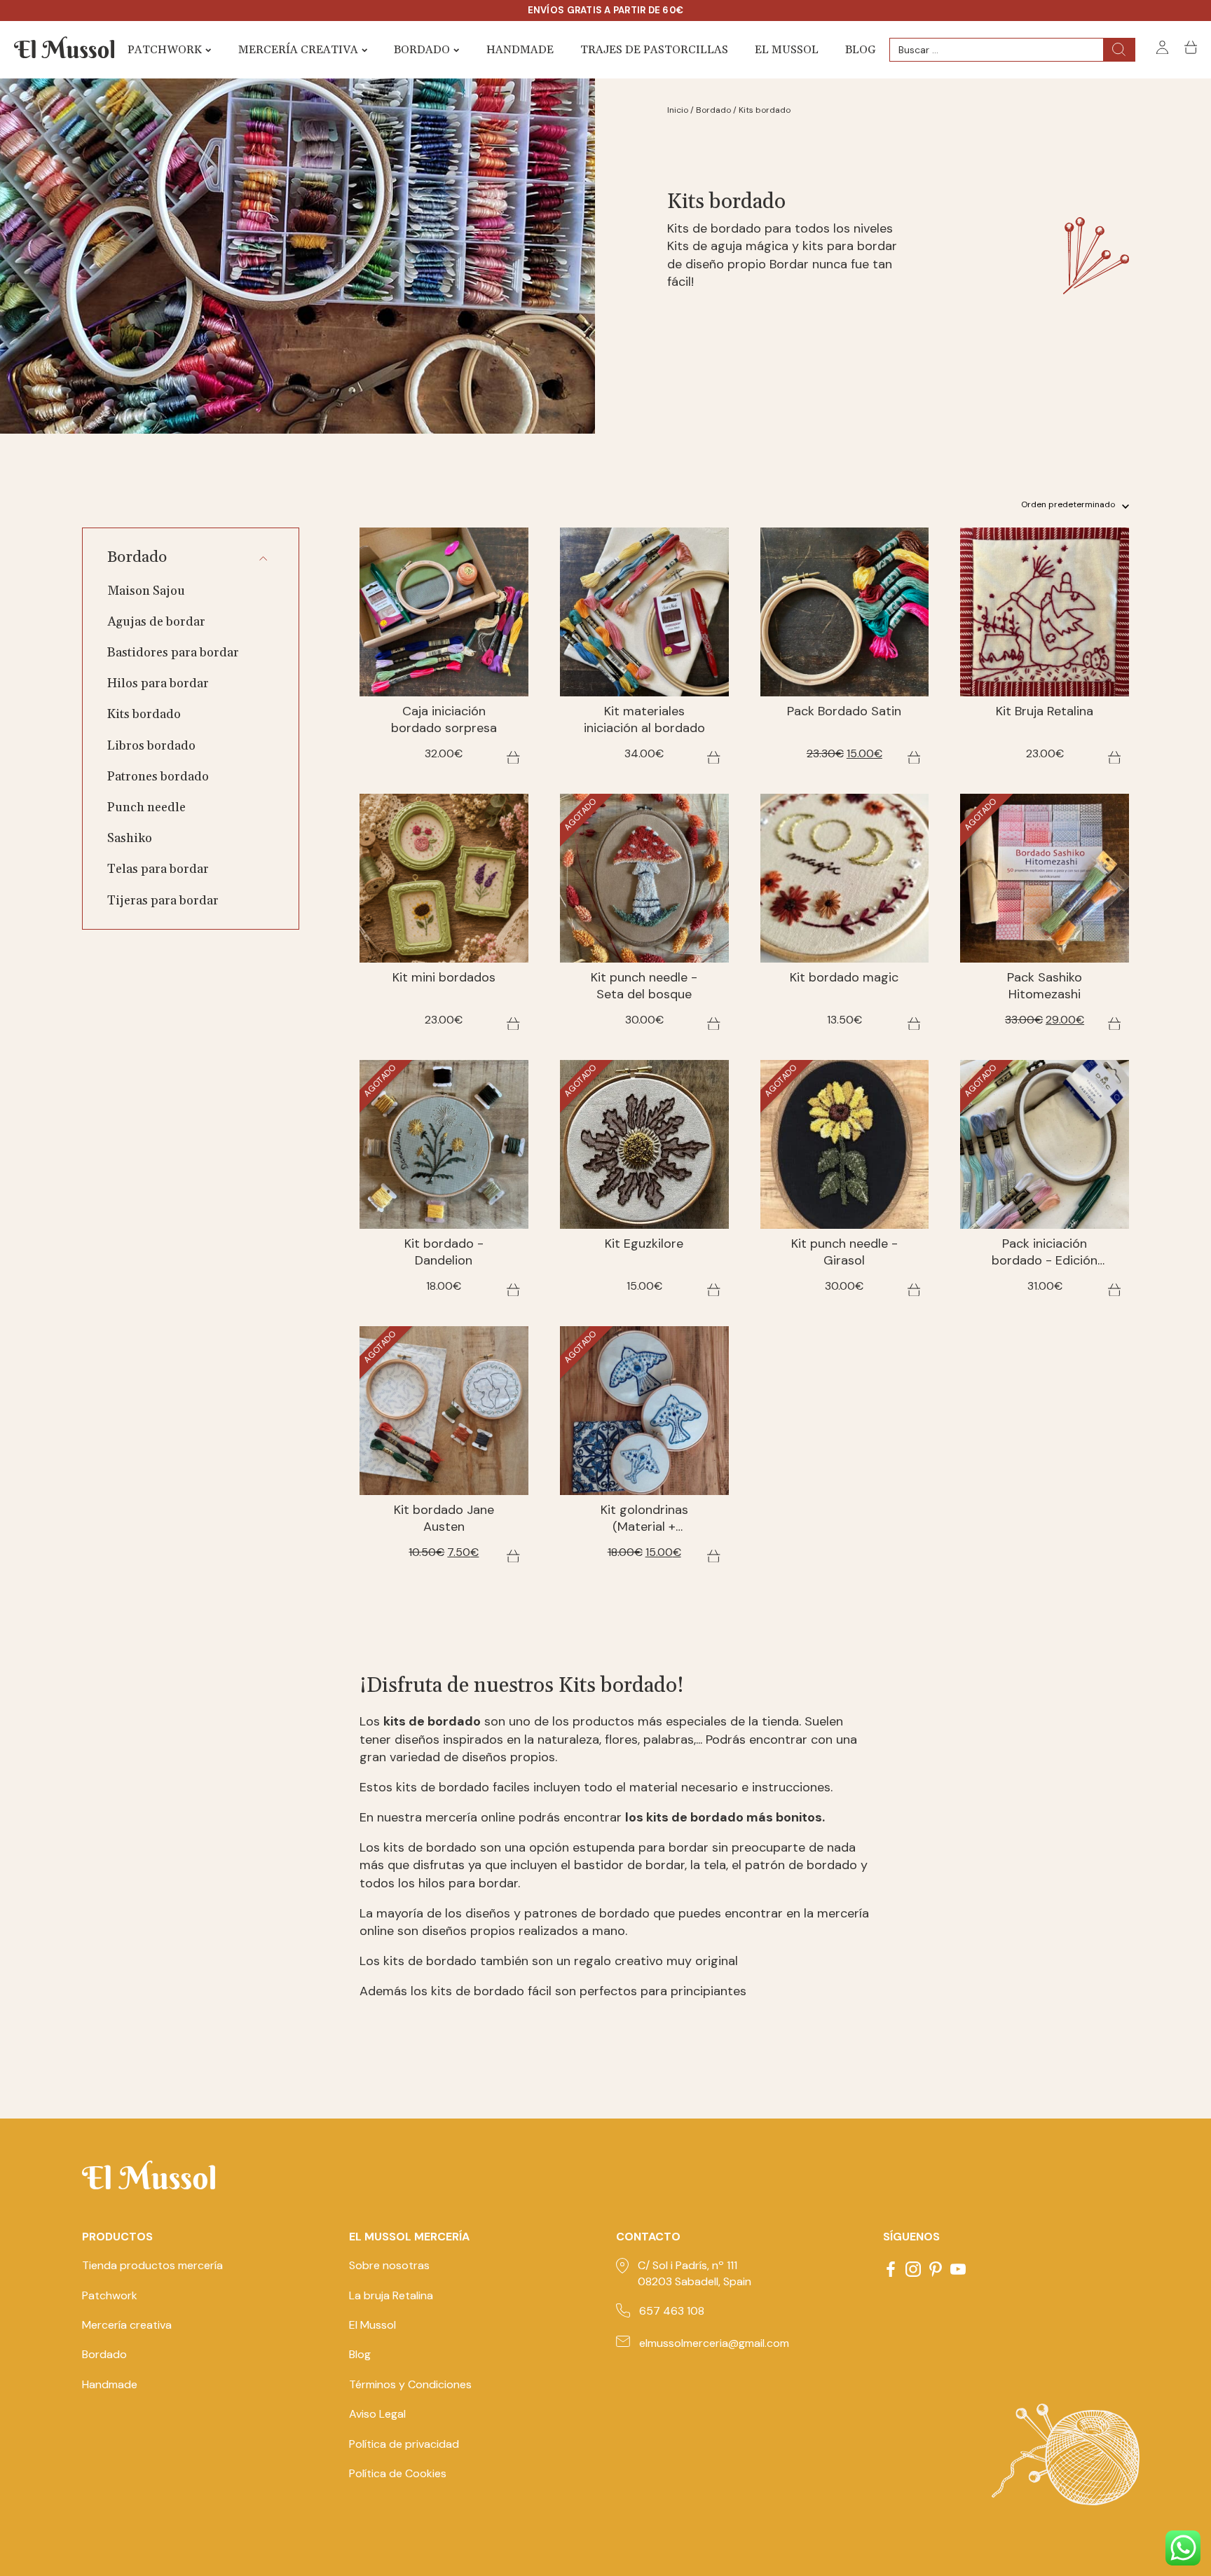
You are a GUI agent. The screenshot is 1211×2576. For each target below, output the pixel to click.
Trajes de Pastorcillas (654, 50)
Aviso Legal (377, 2414)
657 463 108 (672, 2311)
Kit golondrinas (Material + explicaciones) (644, 1519)
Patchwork (165, 50)
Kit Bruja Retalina (1045, 711)
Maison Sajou (146, 591)
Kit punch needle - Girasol (844, 1252)
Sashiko (130, 838)
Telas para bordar (158, 869)
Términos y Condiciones (410, 2384)
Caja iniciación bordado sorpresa (444, 720)
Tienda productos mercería (152, 2265)
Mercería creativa (298, 50)
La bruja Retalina (391, 2295)
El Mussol (787, 50)
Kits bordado (144, 714)
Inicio (678, 110)
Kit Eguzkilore (644, 1244)
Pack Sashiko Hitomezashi (1045, 986)
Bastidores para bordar (173, 653)
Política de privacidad (404, 2444)
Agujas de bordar (156, 622)
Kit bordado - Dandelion (444, 1252)
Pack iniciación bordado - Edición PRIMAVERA (1045, 1253)
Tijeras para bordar (163, 901)
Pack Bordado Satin (844, 711)
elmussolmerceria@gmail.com (714, 2343)
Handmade (520, 50)
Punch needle (146, 807)
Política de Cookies (398, 2473)
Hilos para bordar (158, 683)
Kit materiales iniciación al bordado (644, 720)
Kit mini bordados (444, 978)
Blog (861, 50)
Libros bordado (151, 746)
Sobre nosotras (389, 2265)
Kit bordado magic (844, 978)
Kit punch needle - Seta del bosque (644, 986)
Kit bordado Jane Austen (444, 1518)
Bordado (422, 50)
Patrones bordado (158, 777)
